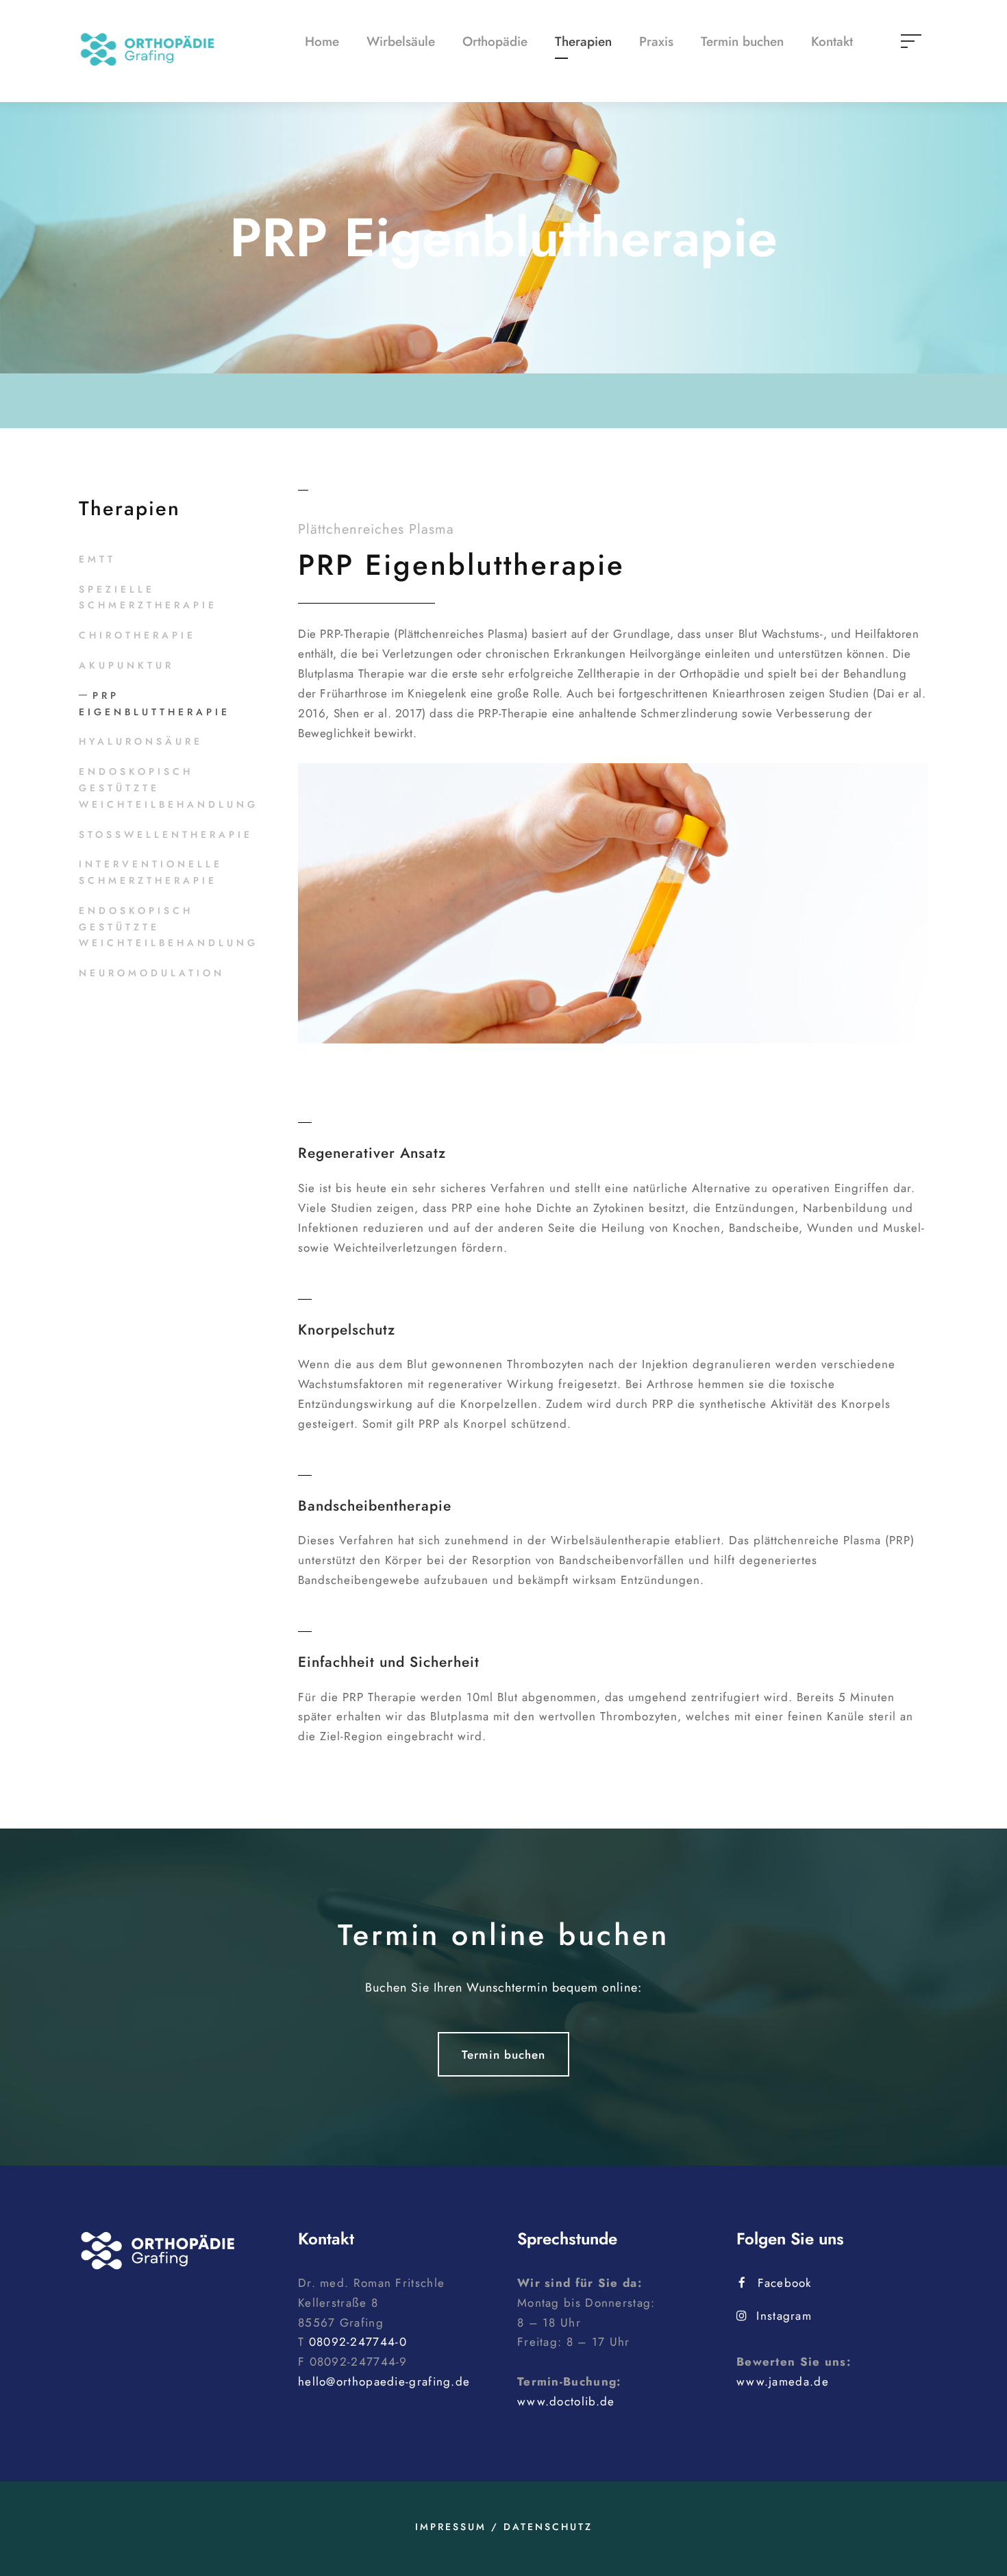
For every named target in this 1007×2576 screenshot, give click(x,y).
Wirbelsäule (401, 41)
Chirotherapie (137, 635)
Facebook (784, 2283)
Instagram (784, 2316)
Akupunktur (126, 665)
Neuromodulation (152, 973)
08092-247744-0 (358, 2342)
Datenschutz (548, 2527)
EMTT (97, 559)
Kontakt (832, 41)
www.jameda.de (783, 2381)
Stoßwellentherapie (166, 834)
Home (322, 41)
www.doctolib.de (566, 2401)
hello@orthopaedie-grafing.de (384, 2381)
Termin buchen (742, 41)
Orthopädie (495, 41)
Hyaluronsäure (141, 741)
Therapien (583, 41)
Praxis (656, 41)
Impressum (451, 2527)
